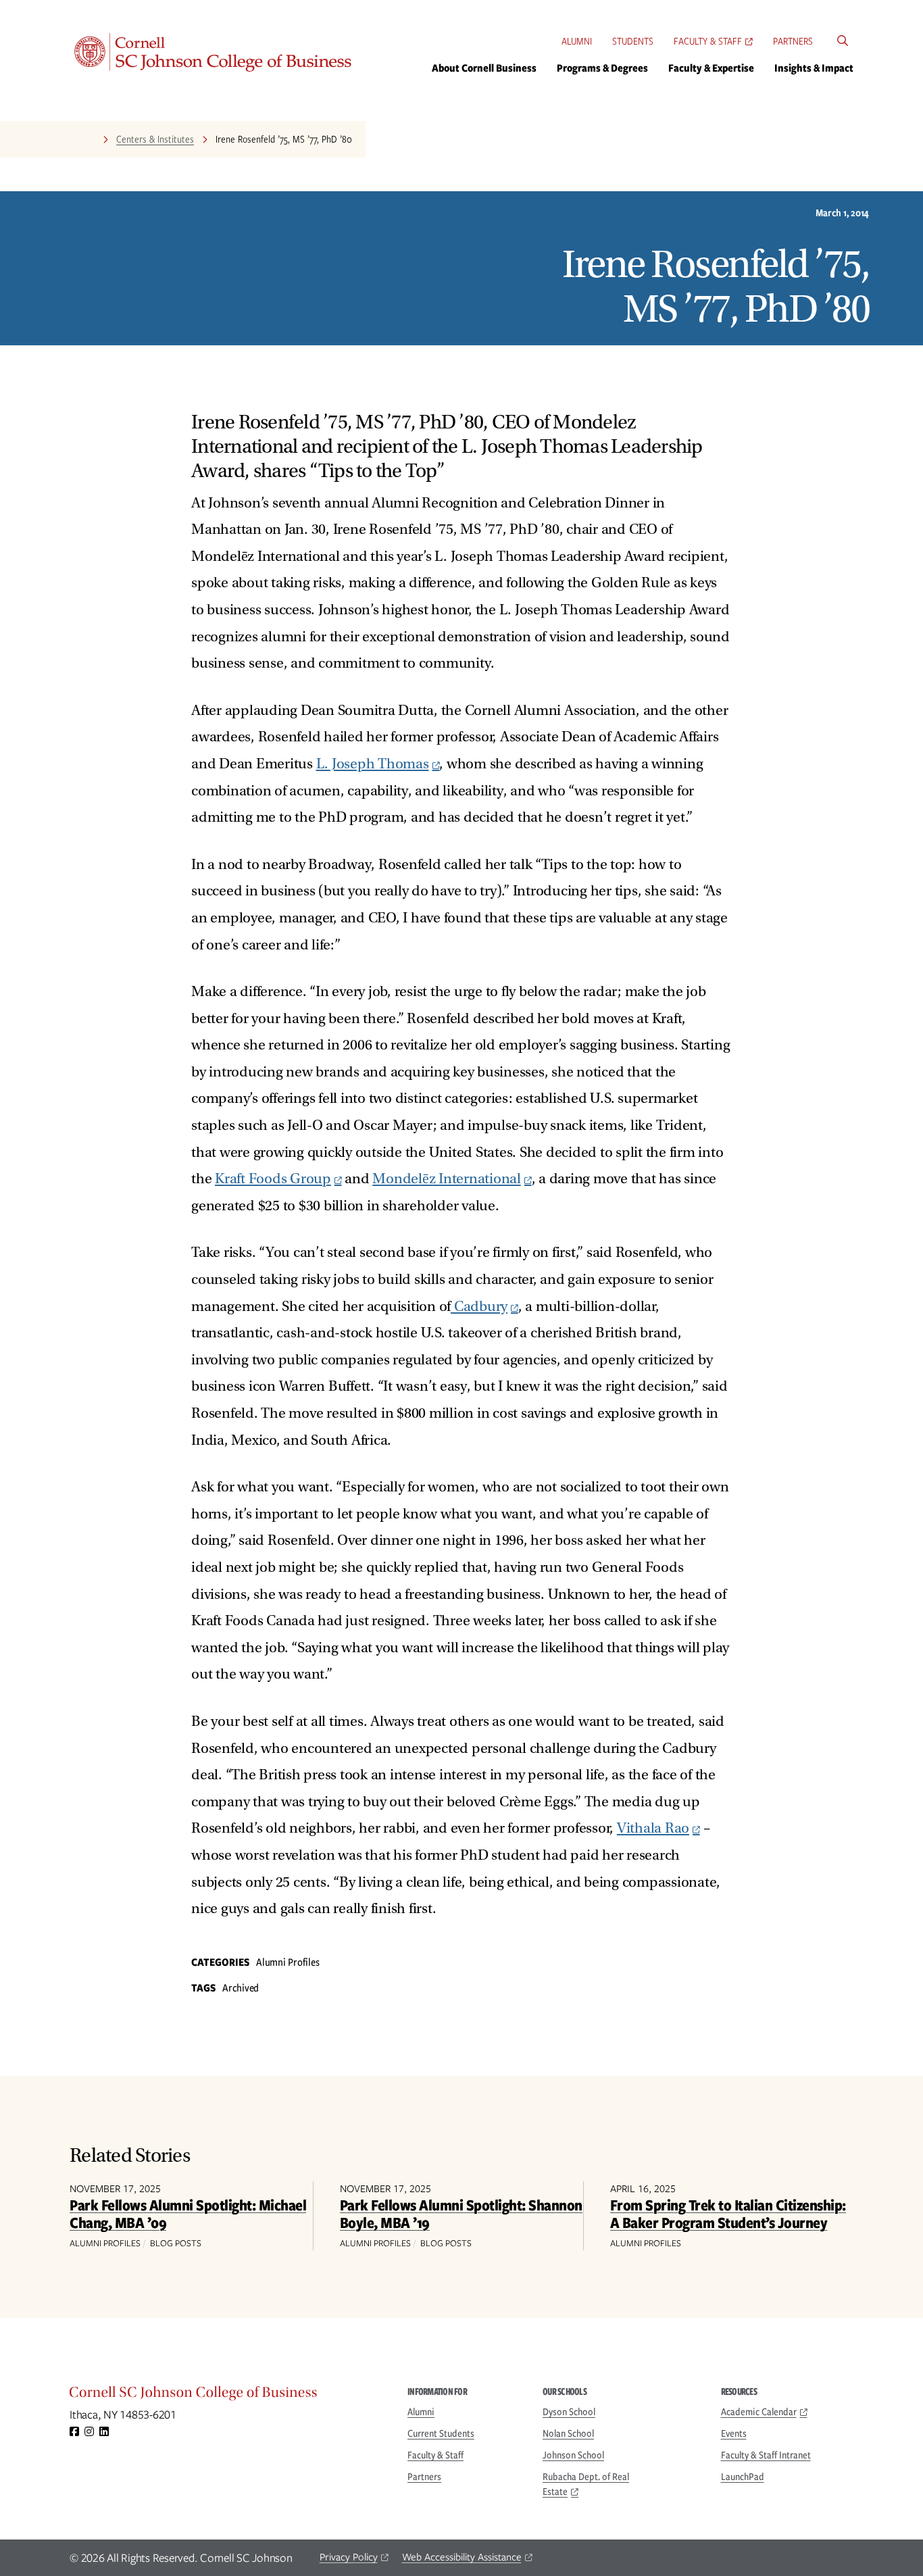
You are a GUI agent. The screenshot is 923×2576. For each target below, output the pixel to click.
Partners (793, 41)
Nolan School (568, 2433)
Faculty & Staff (708, 41)
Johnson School (573, 2455)
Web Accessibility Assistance (462, 2557)
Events (734, 2433)
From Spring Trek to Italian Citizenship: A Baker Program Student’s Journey (728, 2213)
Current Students (441, 2433)
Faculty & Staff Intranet (766, 2455)
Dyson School (569, 2412)
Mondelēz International (447, 1179)
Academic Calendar (759, 2412)
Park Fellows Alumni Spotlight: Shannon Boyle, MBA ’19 (461, 2213)
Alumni (577, 41)
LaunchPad (743, 2477)
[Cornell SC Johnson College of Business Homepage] (225, 2396)
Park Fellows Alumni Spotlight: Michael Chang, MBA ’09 (188, 2213)
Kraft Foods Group (273, 1179)
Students (633, 41)
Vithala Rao (653, 1828)
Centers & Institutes (155, 139)
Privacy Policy (349, 2557)
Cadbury (479, 1307)
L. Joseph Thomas (373, 764)
